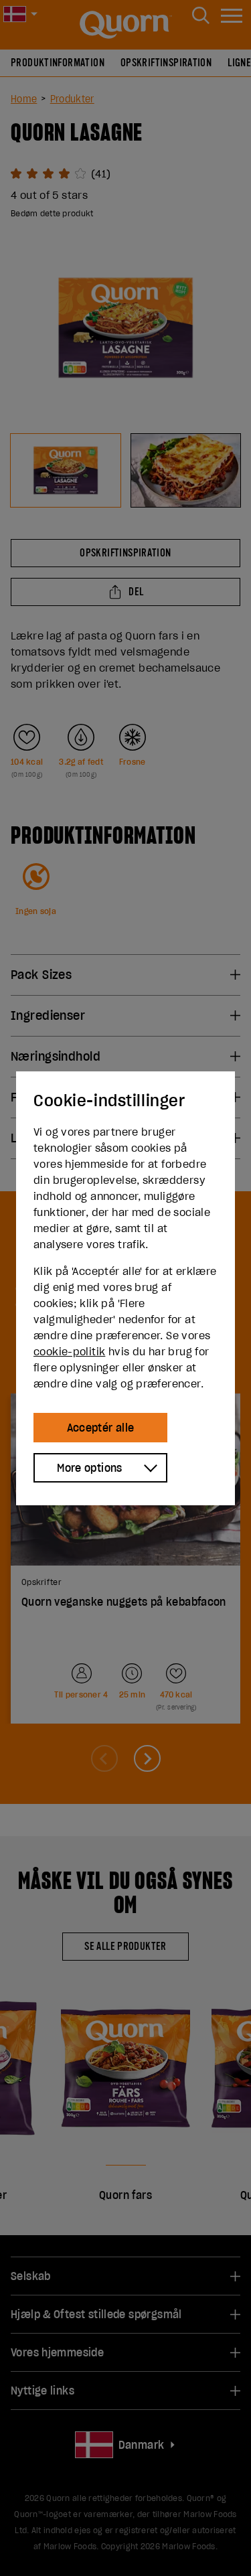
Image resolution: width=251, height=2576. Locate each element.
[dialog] (125, 1288)
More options (90, 1468)
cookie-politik (69, 1351)
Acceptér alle (101, 1428)
